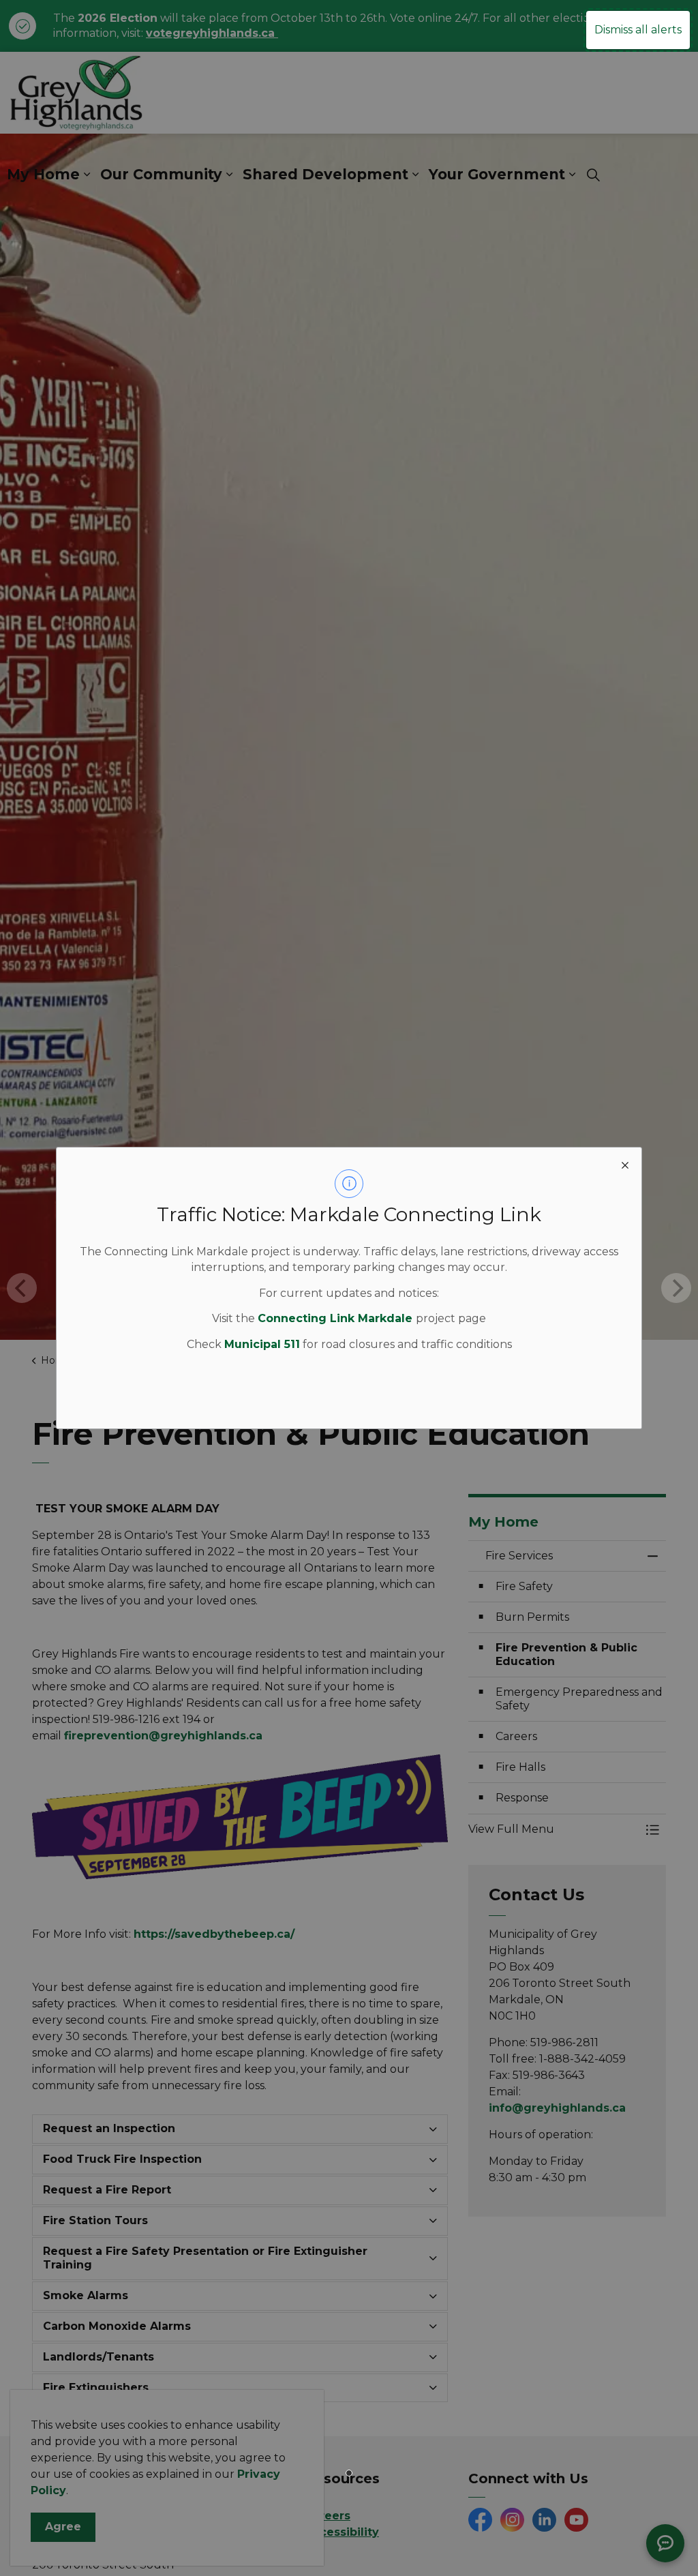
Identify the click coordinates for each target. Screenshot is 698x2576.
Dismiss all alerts (638, 30)
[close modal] (625, 1164)
